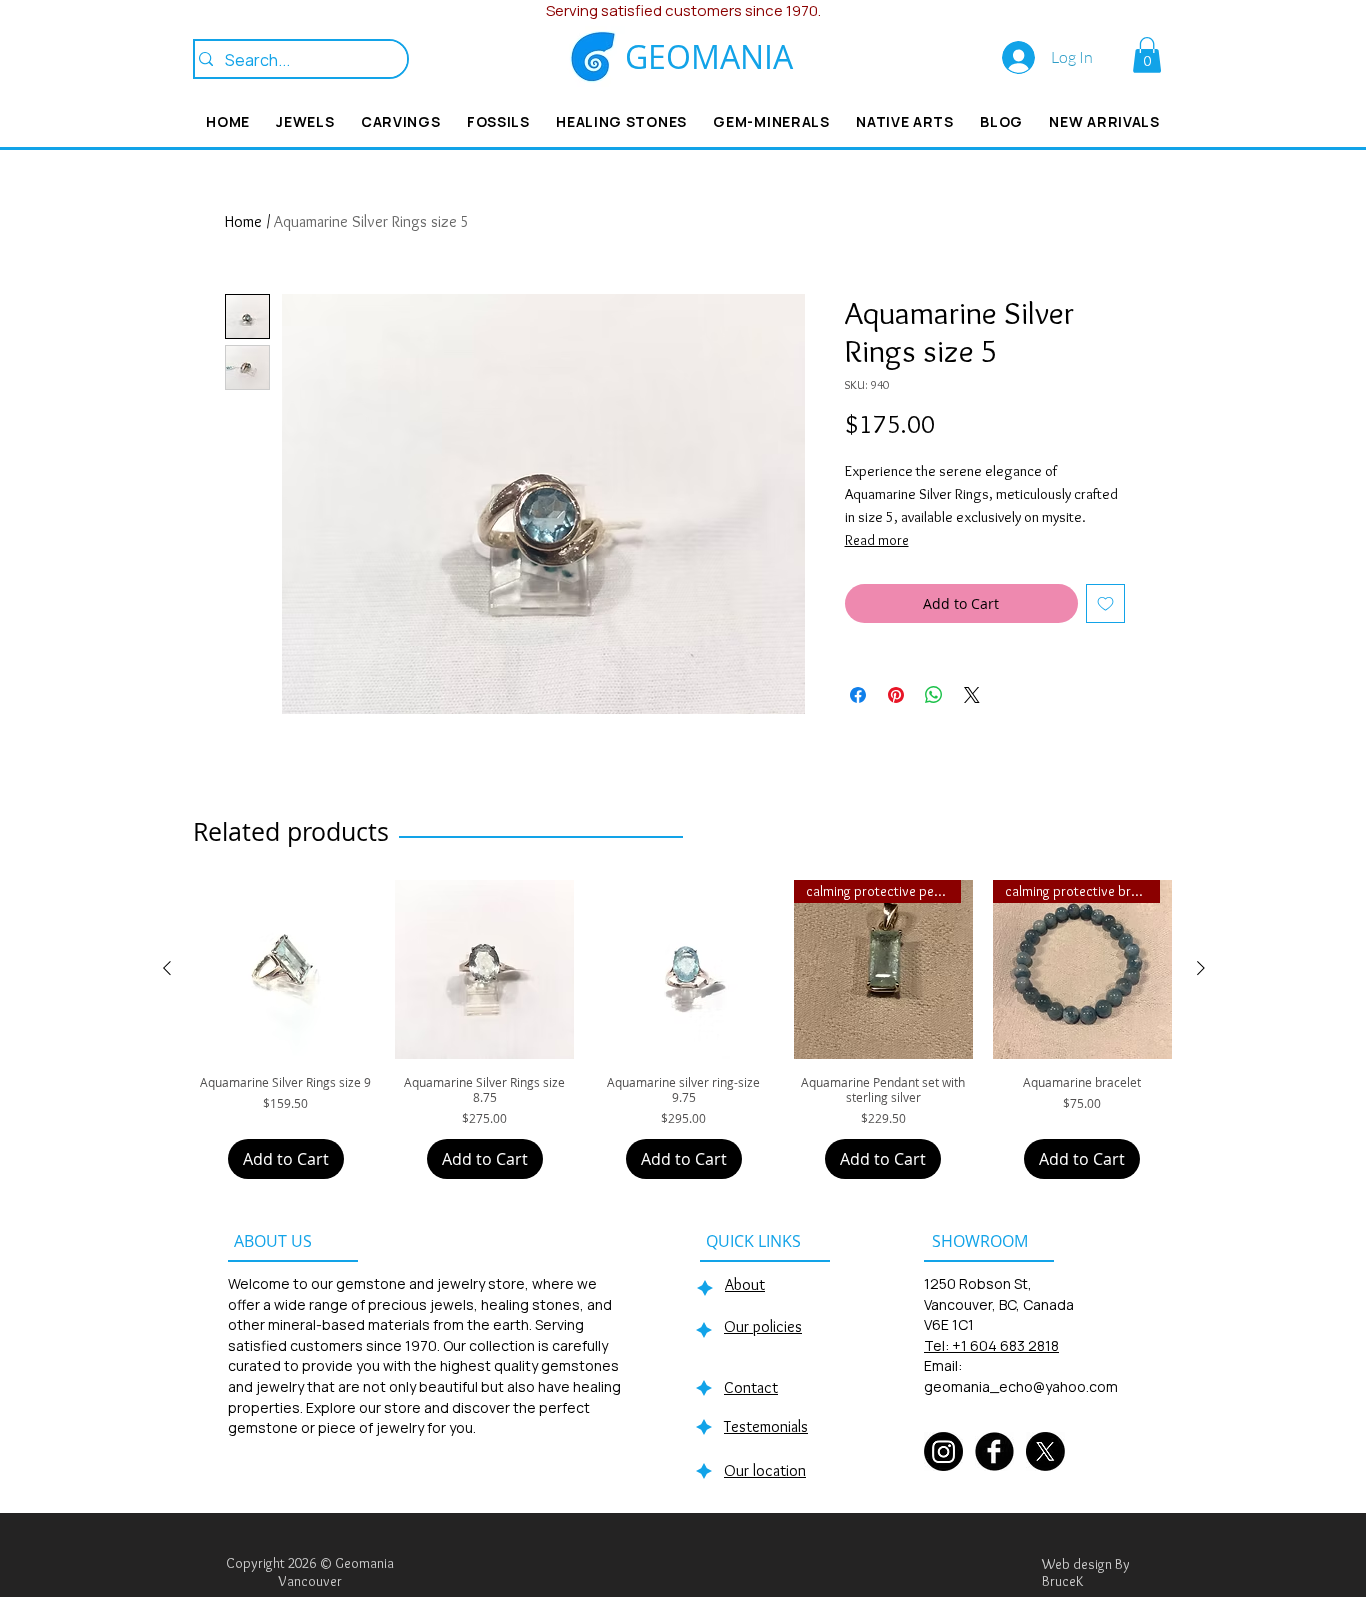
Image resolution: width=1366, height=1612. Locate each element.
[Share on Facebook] (858, 695)
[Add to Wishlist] (1105, 603)
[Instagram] (943, 1451)
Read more (877, 540)
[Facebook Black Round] (994, 1451)
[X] (1045, 1451)
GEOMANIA (709, 56)
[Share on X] (972, 695)
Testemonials (766, 1426)
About (745, 1284)
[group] (684, 1029)
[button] (1147, 55)
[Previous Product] (167, 968)
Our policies (763, 1326)
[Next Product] (1201, 968)
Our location (765, 1470)
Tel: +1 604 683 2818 (991, 1345)
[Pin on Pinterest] (896, 695)
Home (243, 221)
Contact (751, 1387)
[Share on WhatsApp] (934, 695)
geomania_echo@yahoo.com (1021, 1386)
